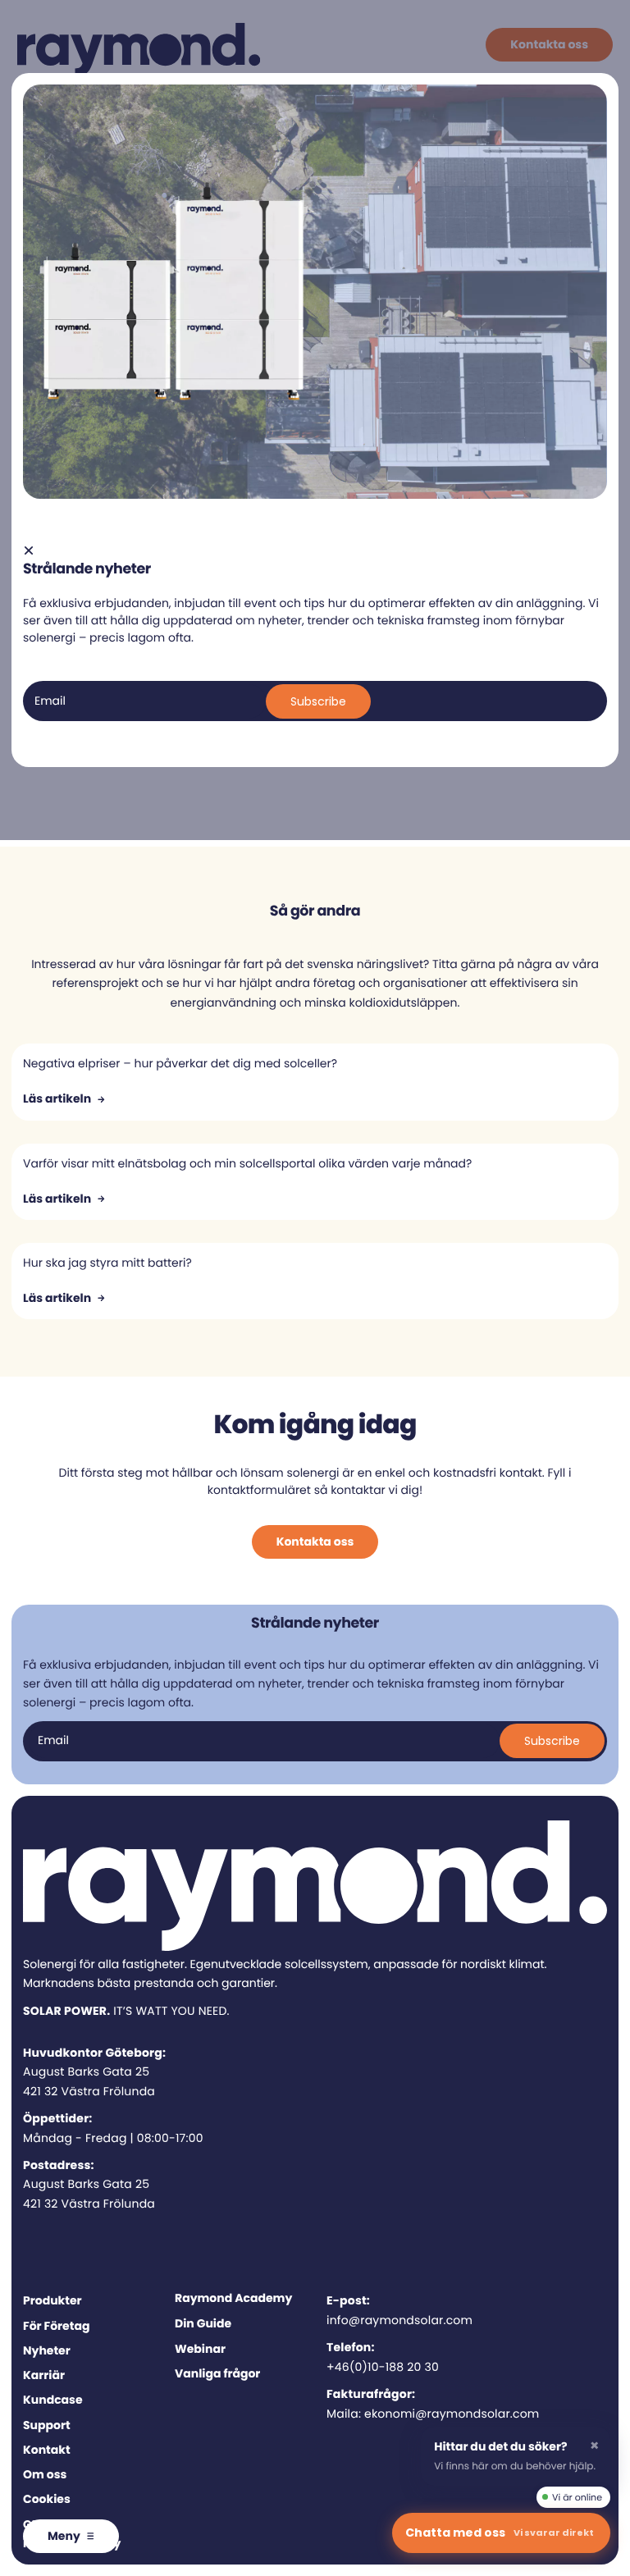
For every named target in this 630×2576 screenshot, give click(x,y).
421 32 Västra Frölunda (89, 2091)
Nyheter (47, 2350)
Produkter (52, 2300)
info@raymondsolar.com (399, 2320)
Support (47, 2425)
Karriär (44, 2375)
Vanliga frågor (217, 2373)
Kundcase (53, 2400)
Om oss (45, 2474)
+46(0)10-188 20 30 (383, 2367)
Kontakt (47, 2450)
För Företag (56, 2326)
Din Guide (203, 2323)
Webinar (200, 2349)
